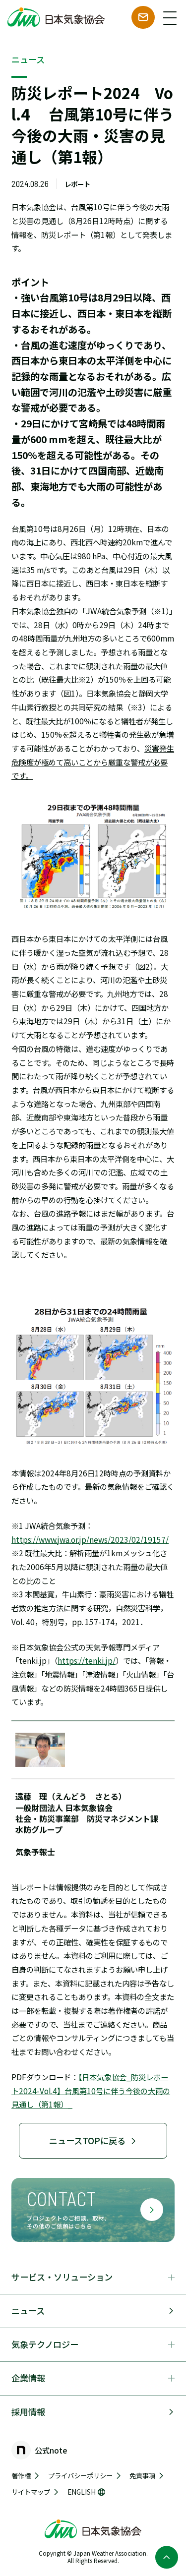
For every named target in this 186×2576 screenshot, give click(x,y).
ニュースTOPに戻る (87, 2140)
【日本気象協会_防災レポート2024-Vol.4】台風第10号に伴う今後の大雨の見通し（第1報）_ (91, 2090)
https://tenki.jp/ (87, 1660)
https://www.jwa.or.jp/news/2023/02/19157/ (90, 1539)
